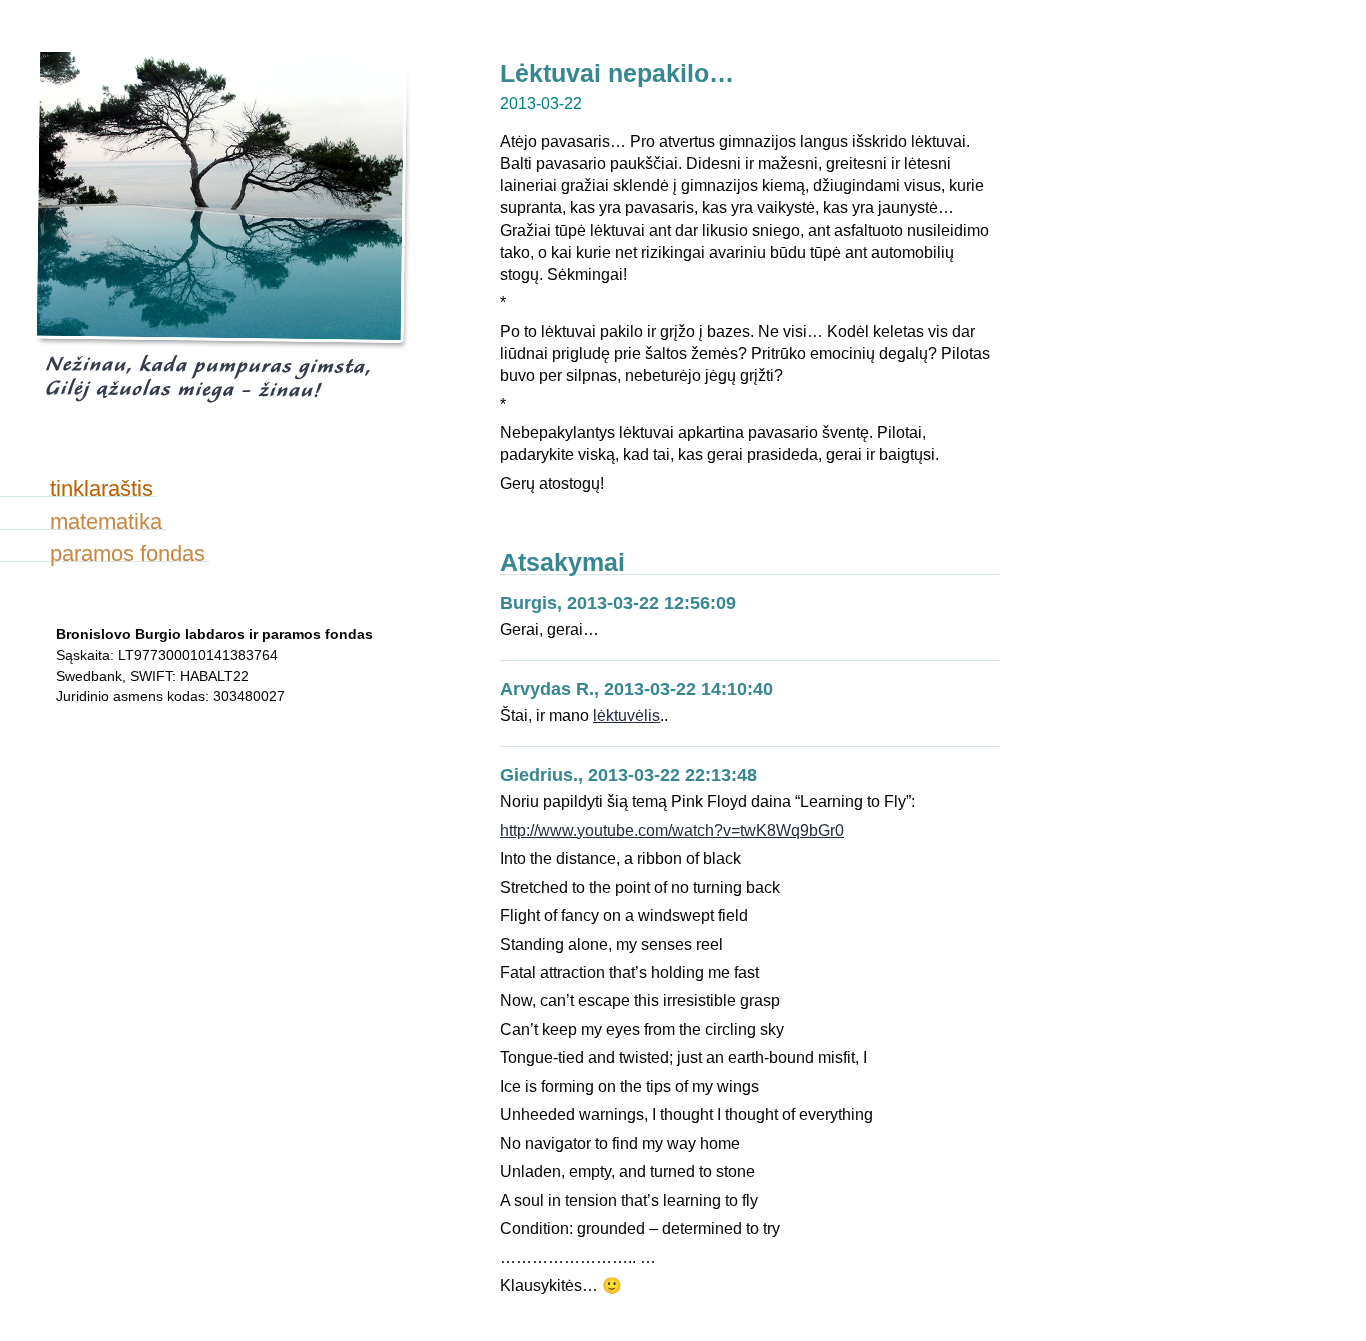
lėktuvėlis (626, 715)
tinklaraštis (101, 488)
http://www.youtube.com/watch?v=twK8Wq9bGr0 (672, 830)
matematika (106, 521)
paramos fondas (127, 553)
